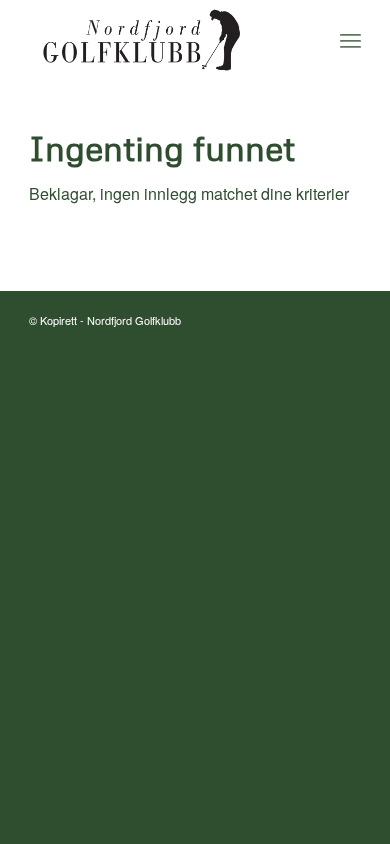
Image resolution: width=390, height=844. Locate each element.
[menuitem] (350, 40)
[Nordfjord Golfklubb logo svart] (161, 40)
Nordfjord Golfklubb (134, 320)
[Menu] (350, 40)
